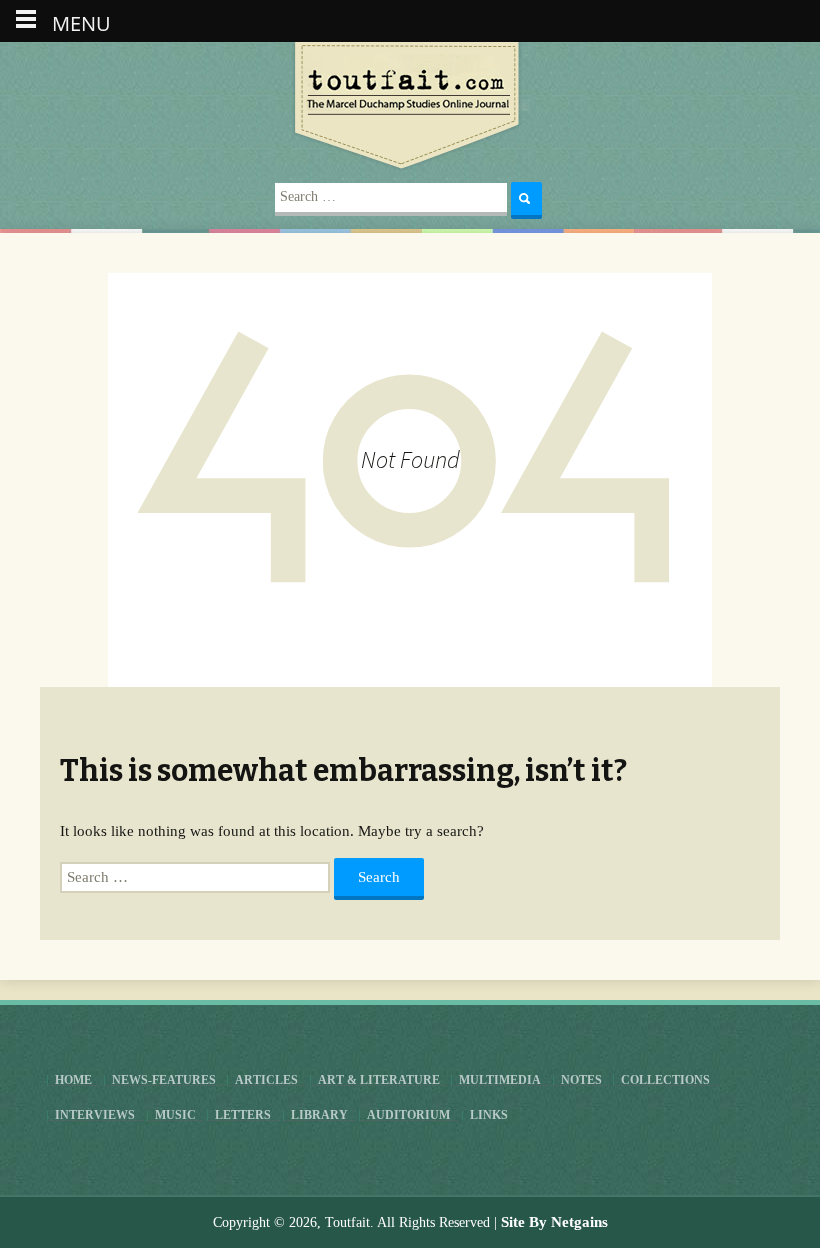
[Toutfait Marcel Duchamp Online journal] (410, 107)
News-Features (164, 1080)
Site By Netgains (554, 1222)
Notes (581, 1080)
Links (489, 1115)
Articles (266, 1080)
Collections (665, 1080)
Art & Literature (379, 1080)
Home (73, 1080)
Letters (243, 1115)
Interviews (95, 1115)
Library (319, 1115)
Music (175, 1115)
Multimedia (500, 1080)
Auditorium (408, 1115)
